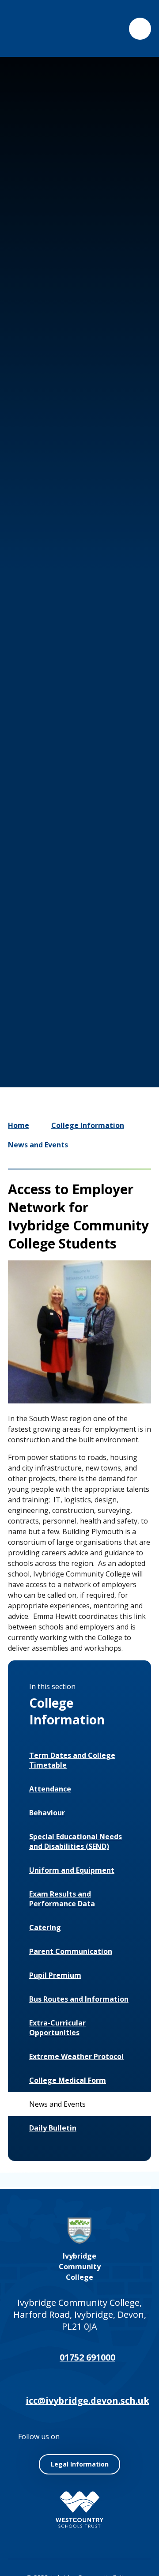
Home (19, 1125)
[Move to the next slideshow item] (82, 972)
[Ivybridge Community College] (28, 28)
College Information (88, 1125)
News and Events (38, 1145)
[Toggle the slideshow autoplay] (109, 972)
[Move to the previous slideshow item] (56, 972)
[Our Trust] (79, 2510)
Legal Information (80, 2464)
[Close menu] (140, 29)
